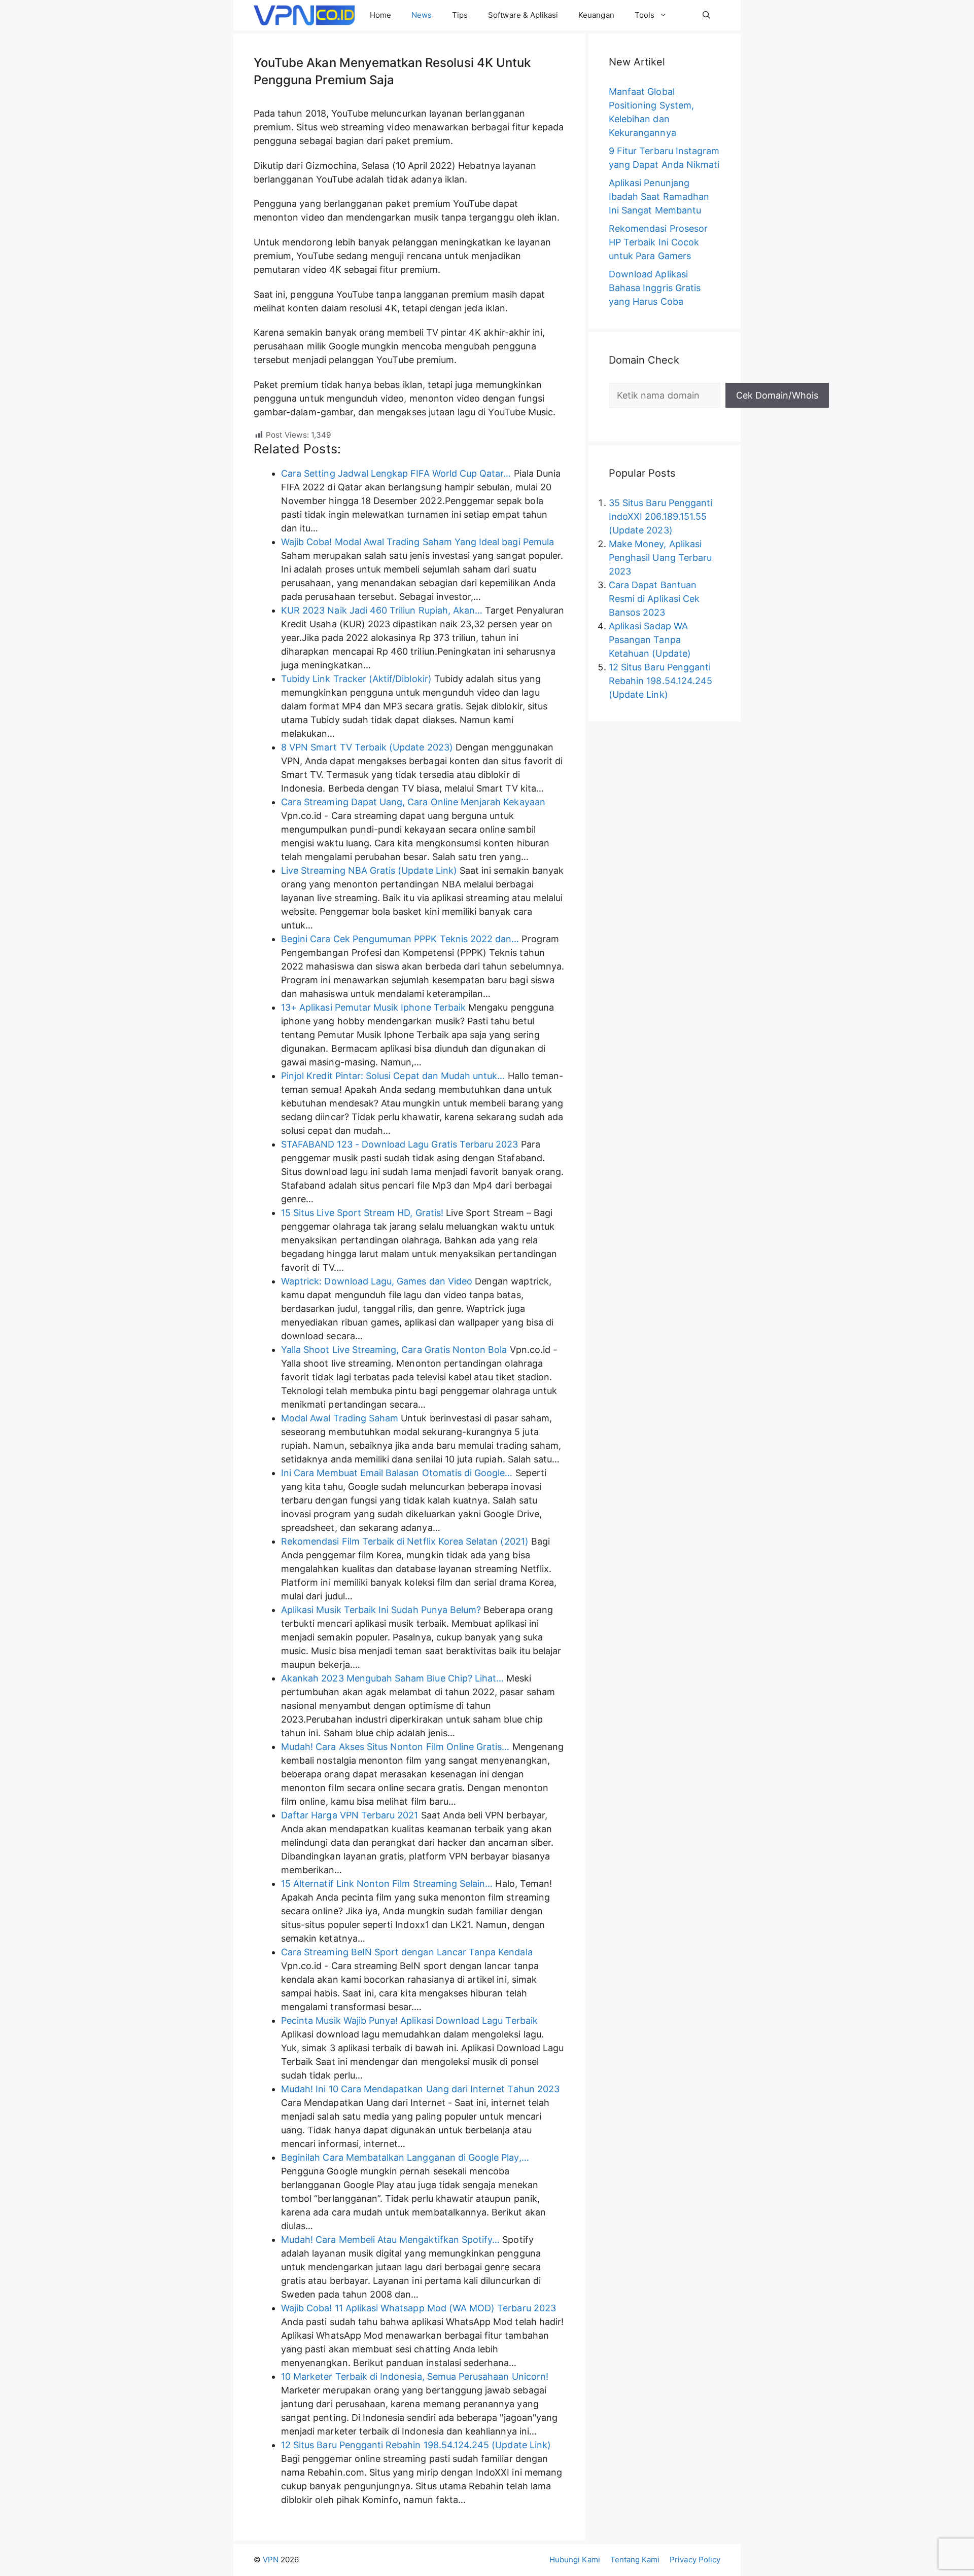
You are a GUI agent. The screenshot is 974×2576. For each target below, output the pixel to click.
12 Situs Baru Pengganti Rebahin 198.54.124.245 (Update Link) (660, 681)
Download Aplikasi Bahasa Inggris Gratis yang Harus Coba (655, 288)
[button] (706, 15)
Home (380, 15)
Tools (645, 15)
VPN (271, 2560)
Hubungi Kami (575, 2560)
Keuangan (596, 15)
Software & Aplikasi (523, 15)
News (422, 15)
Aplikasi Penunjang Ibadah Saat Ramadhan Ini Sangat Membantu (659, 196)
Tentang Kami (635, 2560)
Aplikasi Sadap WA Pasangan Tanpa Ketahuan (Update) (650, 640)
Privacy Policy (695, 2560)
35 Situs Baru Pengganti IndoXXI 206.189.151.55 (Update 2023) (660, 516)
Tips (460, 15)
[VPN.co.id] (304, 15)
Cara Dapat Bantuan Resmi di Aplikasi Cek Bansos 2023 (654, 599)
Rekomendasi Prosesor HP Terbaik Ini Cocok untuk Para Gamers (658, 242)
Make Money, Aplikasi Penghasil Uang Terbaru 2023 (660, 558)
